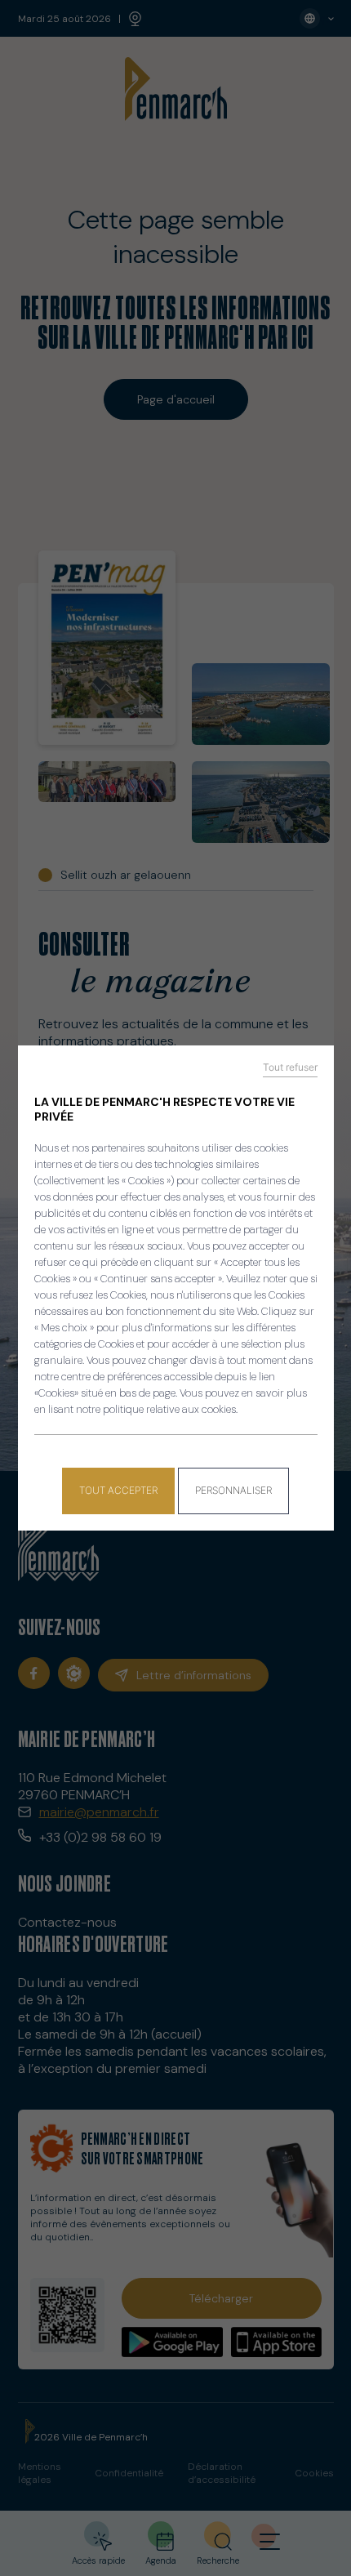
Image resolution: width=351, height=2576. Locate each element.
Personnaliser (233, 1490)
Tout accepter (118, 1490)
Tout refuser (290, 1067)
